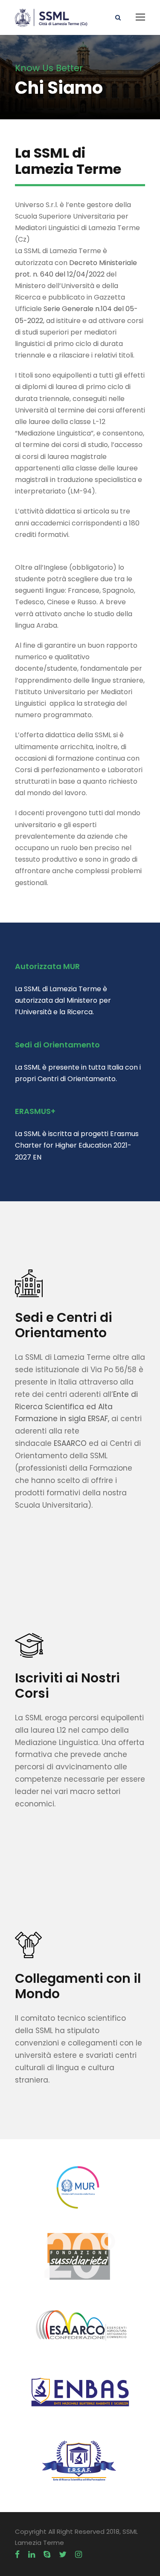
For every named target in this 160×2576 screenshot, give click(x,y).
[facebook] (17, 2555)
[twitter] (63, 2555)
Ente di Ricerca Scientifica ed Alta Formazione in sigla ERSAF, (76, 1407)
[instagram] (79, 2555)
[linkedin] (32, 2555)
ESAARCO (70, 1443)
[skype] (47, 2555)
